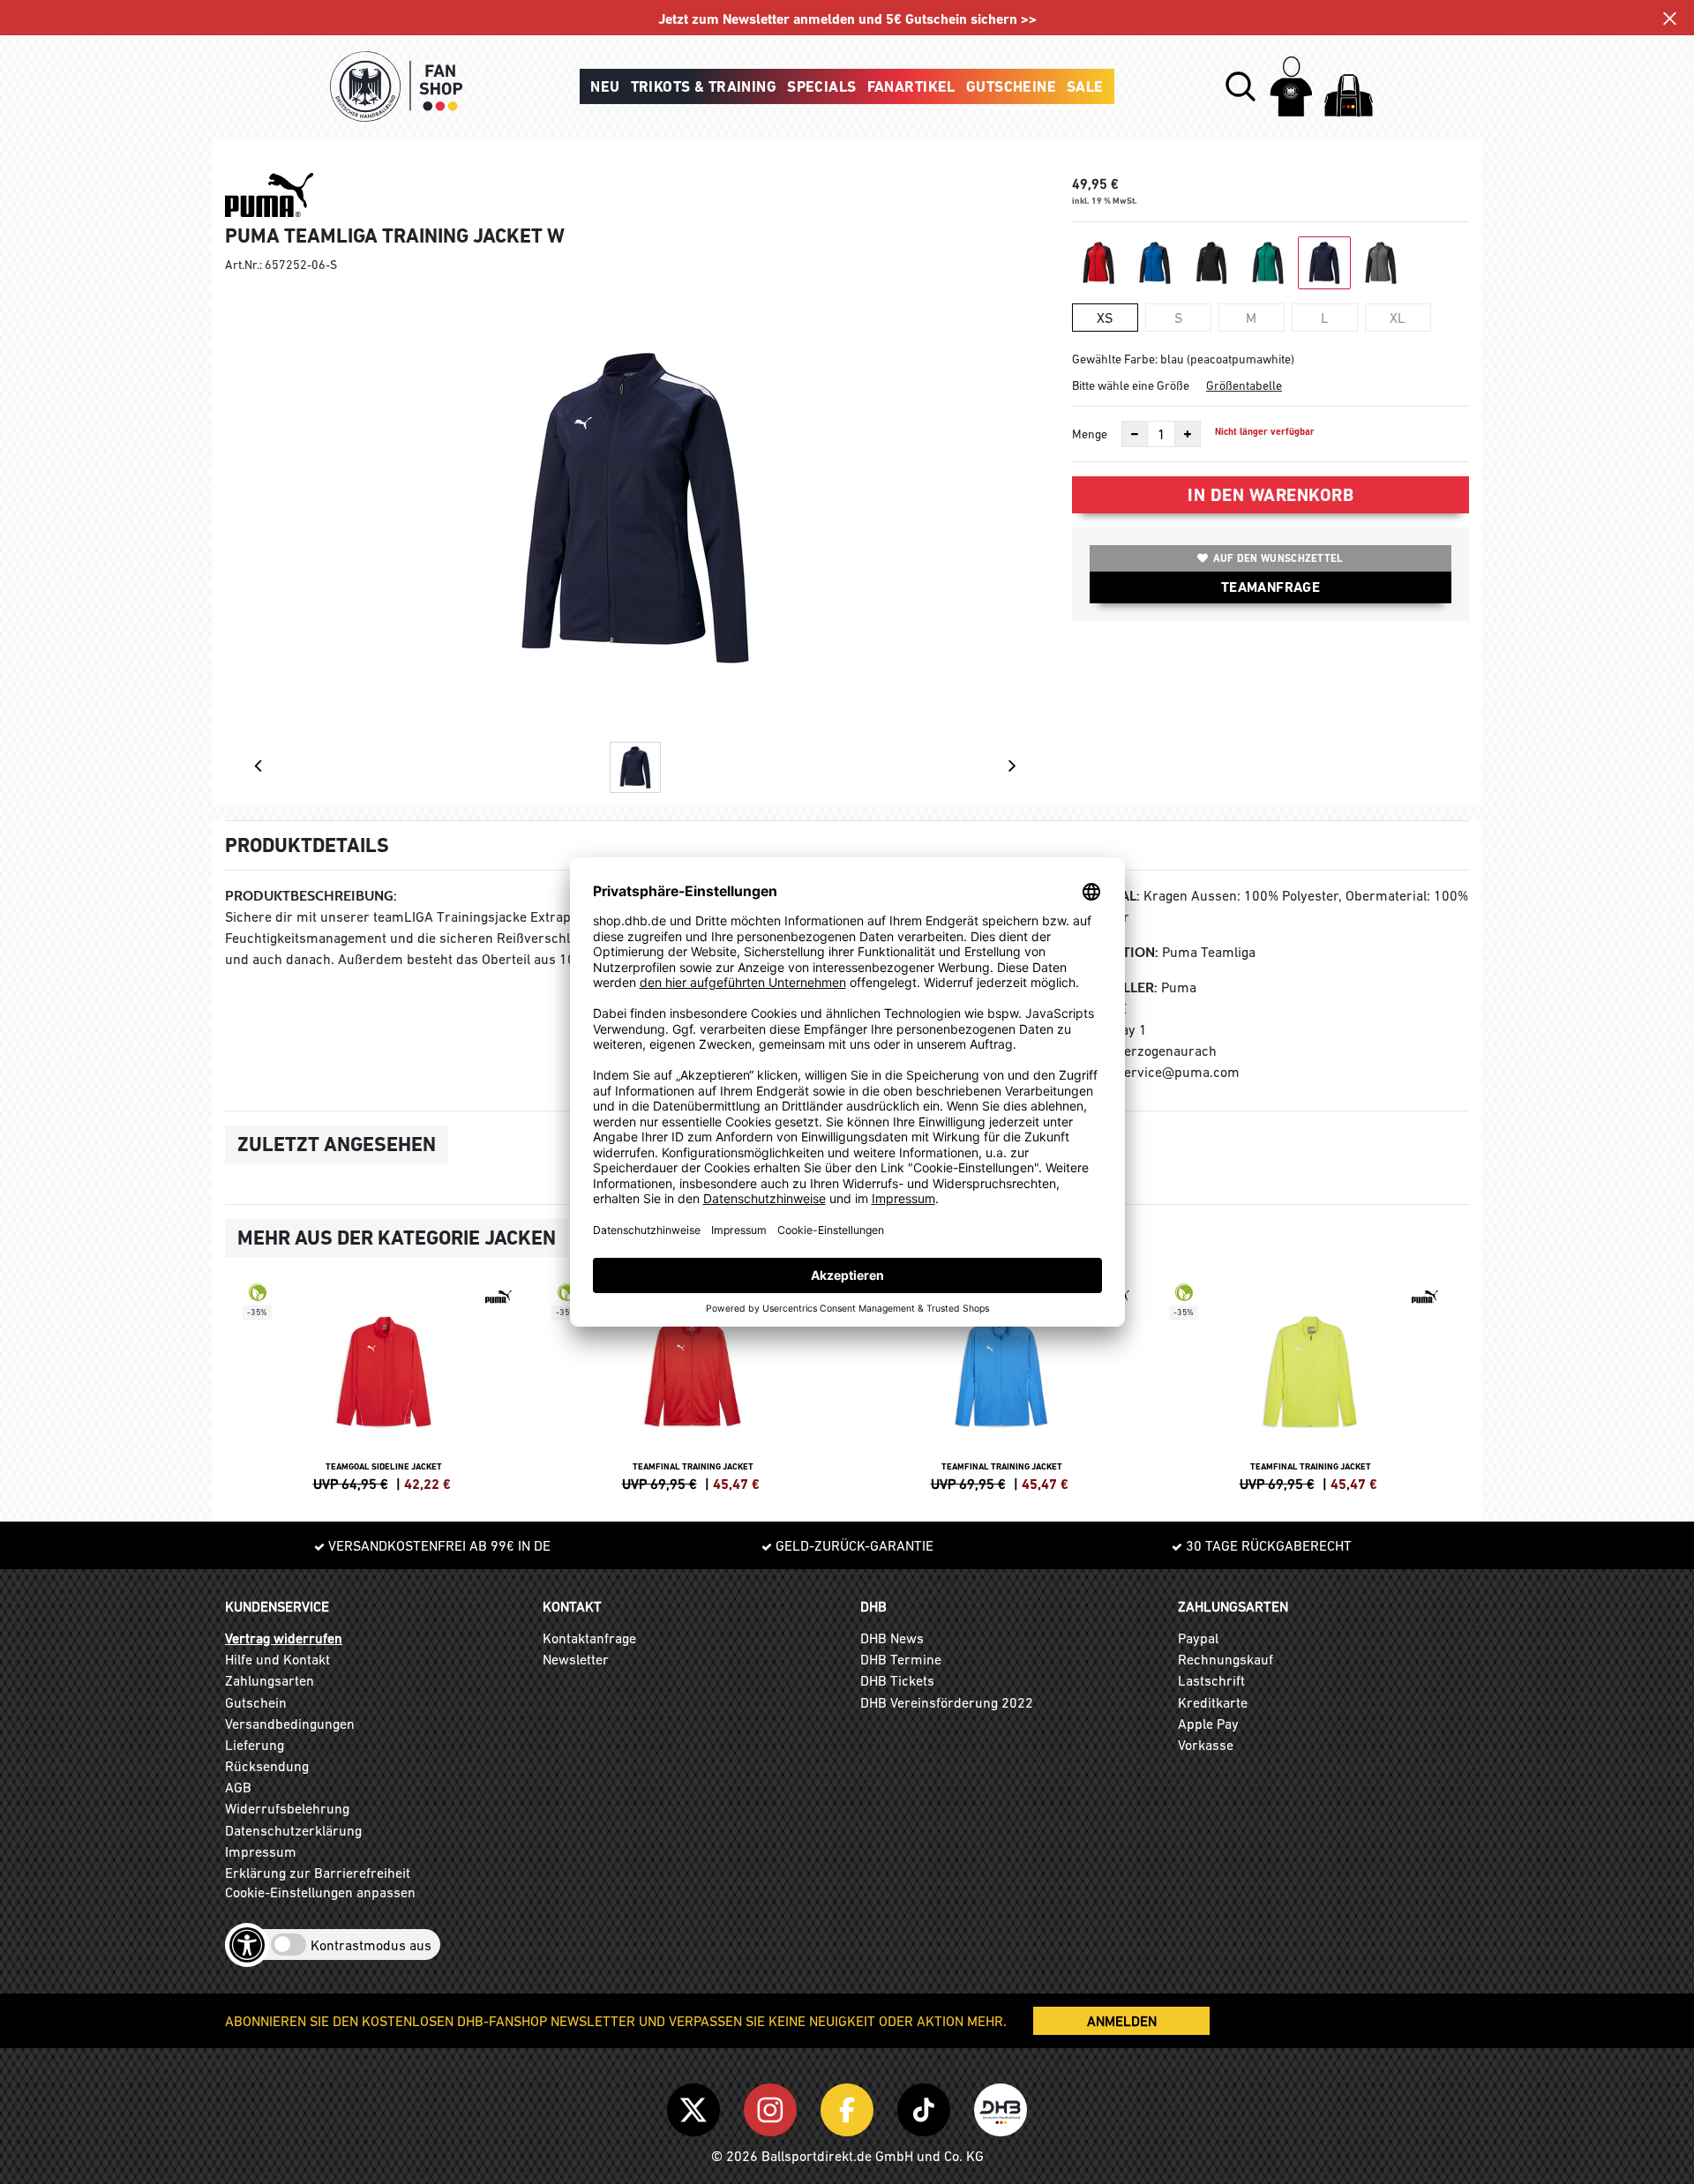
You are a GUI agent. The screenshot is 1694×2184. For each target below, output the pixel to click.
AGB (238, 1787)
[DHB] (1001, 2106)
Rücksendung (267, 1766)
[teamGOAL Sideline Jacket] (384, 1385)
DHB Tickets (897, 1680)
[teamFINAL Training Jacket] (693, 1385)
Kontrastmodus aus (371, 1945)
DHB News (892, 1638)
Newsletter (576, 1659)
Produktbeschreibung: (311, 896)
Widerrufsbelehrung (287, 1808)
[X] (697, 2106)
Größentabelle (1244, 385)
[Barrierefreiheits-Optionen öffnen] (247, 1945)
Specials (821, 86)
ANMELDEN (1122, 2021)
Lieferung (255, 1745)
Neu (605, 86)
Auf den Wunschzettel (1278, 558)
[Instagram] (773, 2106)
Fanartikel (911, 86)
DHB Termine (901, 1659)
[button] (1241, 86)
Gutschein (256, 1702)
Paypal (1198, 1638)
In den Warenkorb (1270, 495)
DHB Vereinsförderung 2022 (947, 1702)
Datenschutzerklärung (293, 1830)
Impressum (261, 1851)
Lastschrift (1211, 1680)
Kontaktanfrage (589, 1638)
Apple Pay (1208, 1724)
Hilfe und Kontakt (277, 1659)
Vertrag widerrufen (284, 1638)
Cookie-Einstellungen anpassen (320, 1892)
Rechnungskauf (1226, 1659)
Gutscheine (1011, 86)
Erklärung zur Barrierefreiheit (318, 1873)
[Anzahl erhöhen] (1188, 434)
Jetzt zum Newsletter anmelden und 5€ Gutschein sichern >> (847, 19)
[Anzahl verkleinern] (1135, 434)
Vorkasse (1206, 1745)
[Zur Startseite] (396, 86)
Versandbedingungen (290, 1724)
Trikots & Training (704, 86)
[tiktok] (927, 2106)
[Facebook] (850, 2106)
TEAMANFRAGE (1270, 587)
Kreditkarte (1213, 1702)
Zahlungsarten (270, 1680)
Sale (1085, 86)
